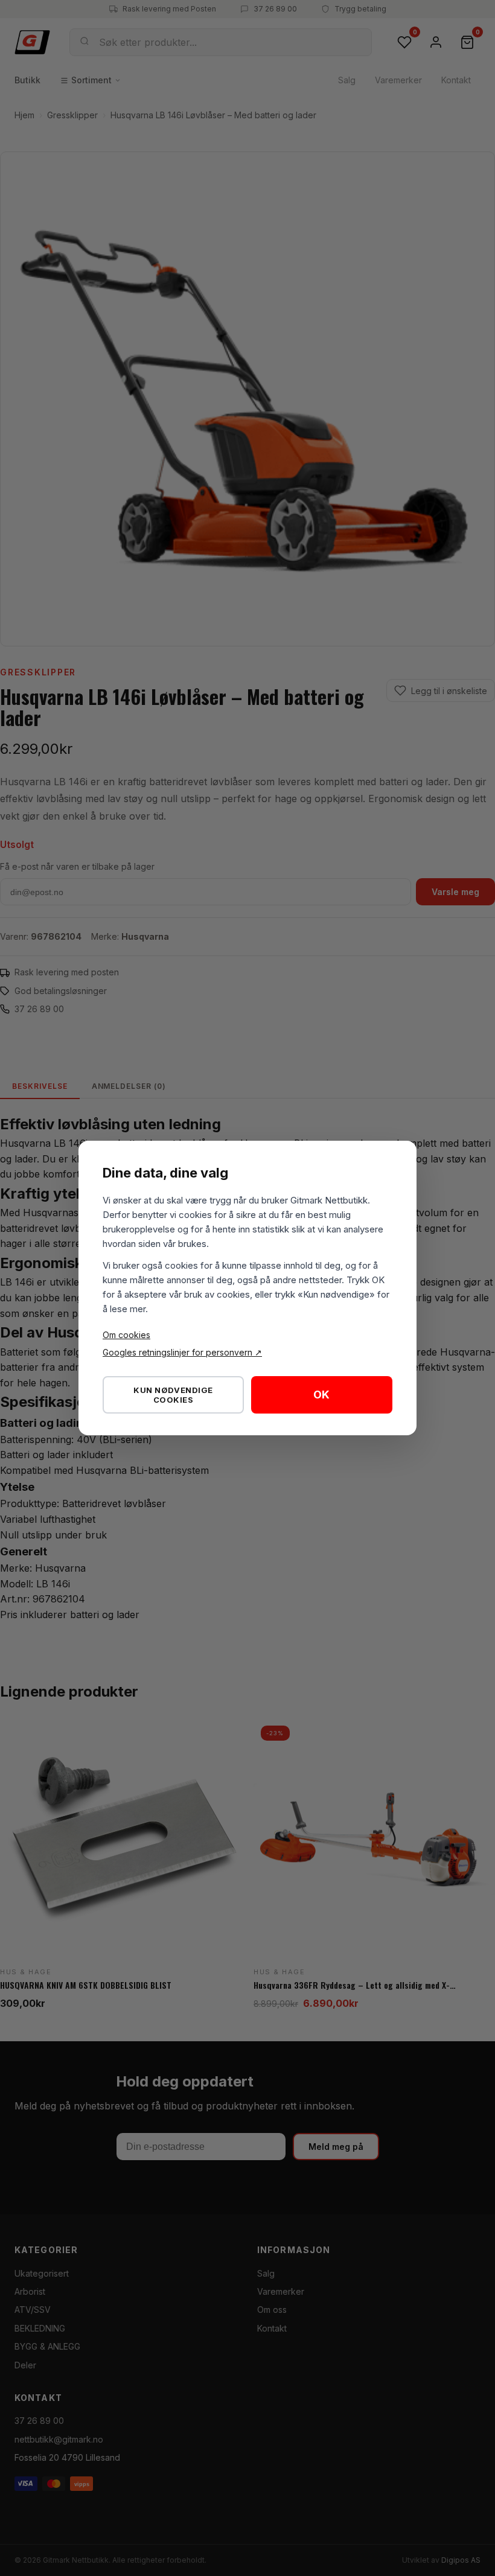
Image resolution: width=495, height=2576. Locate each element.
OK (321, 1395)
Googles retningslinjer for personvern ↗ (182, 1352)
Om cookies (126, 1335)
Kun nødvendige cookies (173, 1395)
